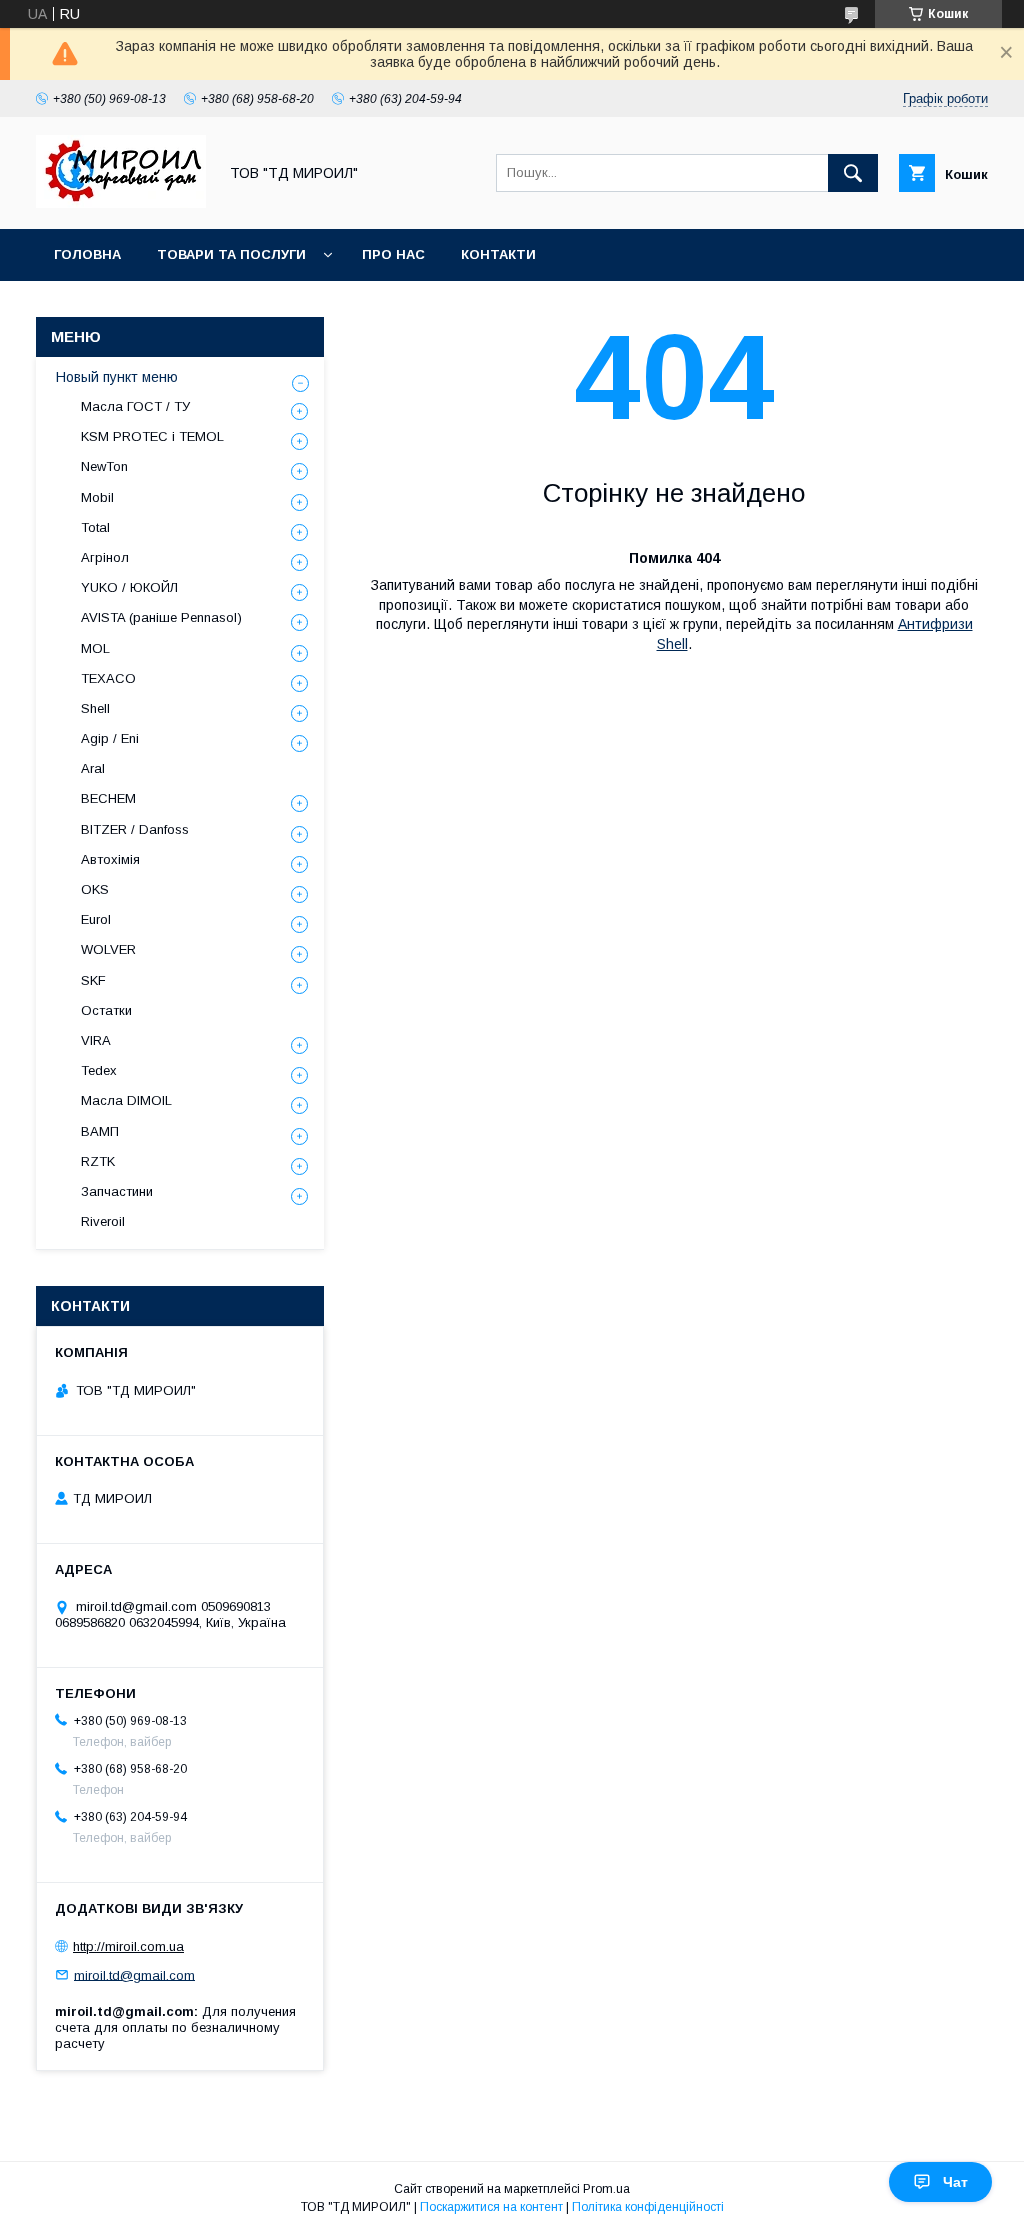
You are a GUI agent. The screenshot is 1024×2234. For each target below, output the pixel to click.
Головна (87, 254)
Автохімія (110, 859)
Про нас (393, 254)
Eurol (96, 919)
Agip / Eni (110, 738)
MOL (95, 648)
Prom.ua (606, 2189)
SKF (93, 980)
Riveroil (103, 1221)
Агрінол (105, 557)
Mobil (97, 497)
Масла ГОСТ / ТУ (135, 406)
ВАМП (100, 1131)
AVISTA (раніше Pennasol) (161, 617)
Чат (955, 2182)
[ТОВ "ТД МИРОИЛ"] (121, 203)
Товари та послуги (231, 254)
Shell (95, 708)
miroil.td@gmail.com (134, 1974)
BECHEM (108, 798)
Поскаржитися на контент (491, 2207)
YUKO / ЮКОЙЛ (129, 587)
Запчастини (117, 1191)
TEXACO (108, 678)
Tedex (99, 1070)
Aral (93, 768)
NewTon (104, 466)
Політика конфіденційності (648, 2207)
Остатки (106, 1010)
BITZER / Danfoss (135, 829)
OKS (95, 889)
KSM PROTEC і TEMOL (152, 436)
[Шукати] (853, 173)
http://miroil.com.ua (128, 1946)
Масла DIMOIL (126, 1100)
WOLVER (108, 949)
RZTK (98, 1161)
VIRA (96, 1040)
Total (95, 527)
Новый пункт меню (117, 377)
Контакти (498, 254)
